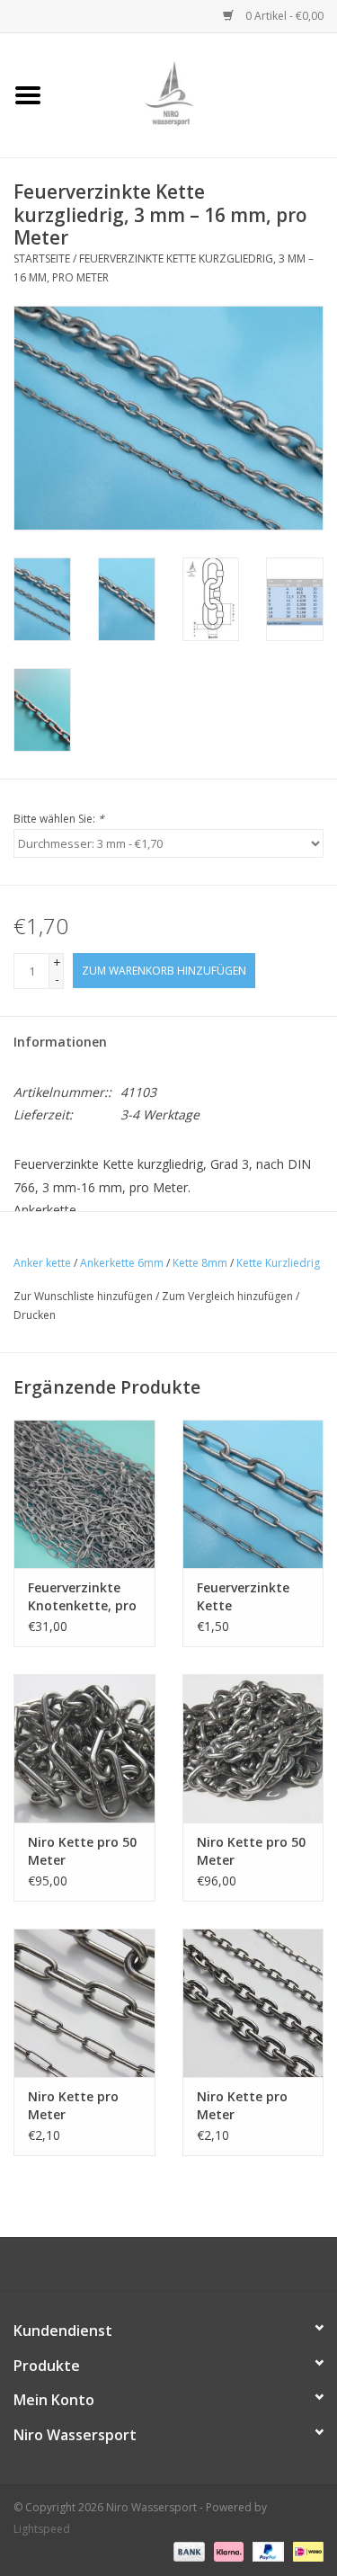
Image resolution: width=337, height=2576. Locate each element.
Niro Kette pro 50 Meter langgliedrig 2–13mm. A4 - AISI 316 (82, 1851)
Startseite (42, 258)
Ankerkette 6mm (122, 1263)
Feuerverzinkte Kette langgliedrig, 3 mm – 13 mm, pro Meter (253, 1597)
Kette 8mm (200, 1263)
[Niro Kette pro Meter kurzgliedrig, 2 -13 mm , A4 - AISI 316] (253, 2003)
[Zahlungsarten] (187, 2551)
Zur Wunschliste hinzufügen (83, 1296)
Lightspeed (42, 2529)
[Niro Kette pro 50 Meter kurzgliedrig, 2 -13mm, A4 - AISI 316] (253, 1748)
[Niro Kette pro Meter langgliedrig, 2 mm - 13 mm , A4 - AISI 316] (84, 2003)
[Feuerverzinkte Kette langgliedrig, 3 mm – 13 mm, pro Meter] (253, 1494)
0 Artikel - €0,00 (283, 16)
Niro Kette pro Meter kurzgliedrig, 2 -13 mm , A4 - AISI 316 (252, 2106)
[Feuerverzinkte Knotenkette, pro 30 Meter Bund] (84, 1494)
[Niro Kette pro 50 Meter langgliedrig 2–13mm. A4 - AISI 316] (84, 1748)
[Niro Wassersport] (197, 94)
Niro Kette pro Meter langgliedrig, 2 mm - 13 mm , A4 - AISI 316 (81, 2106)
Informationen (60, 1042)
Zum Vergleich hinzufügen (229, 1296)
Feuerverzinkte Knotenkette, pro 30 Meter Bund (82, 1597)
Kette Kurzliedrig (278, 1263)
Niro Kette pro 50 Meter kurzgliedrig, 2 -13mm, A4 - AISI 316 (251, 1851)
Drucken (35, 1315)
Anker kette (42, 1263)
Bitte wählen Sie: (59, 819)
